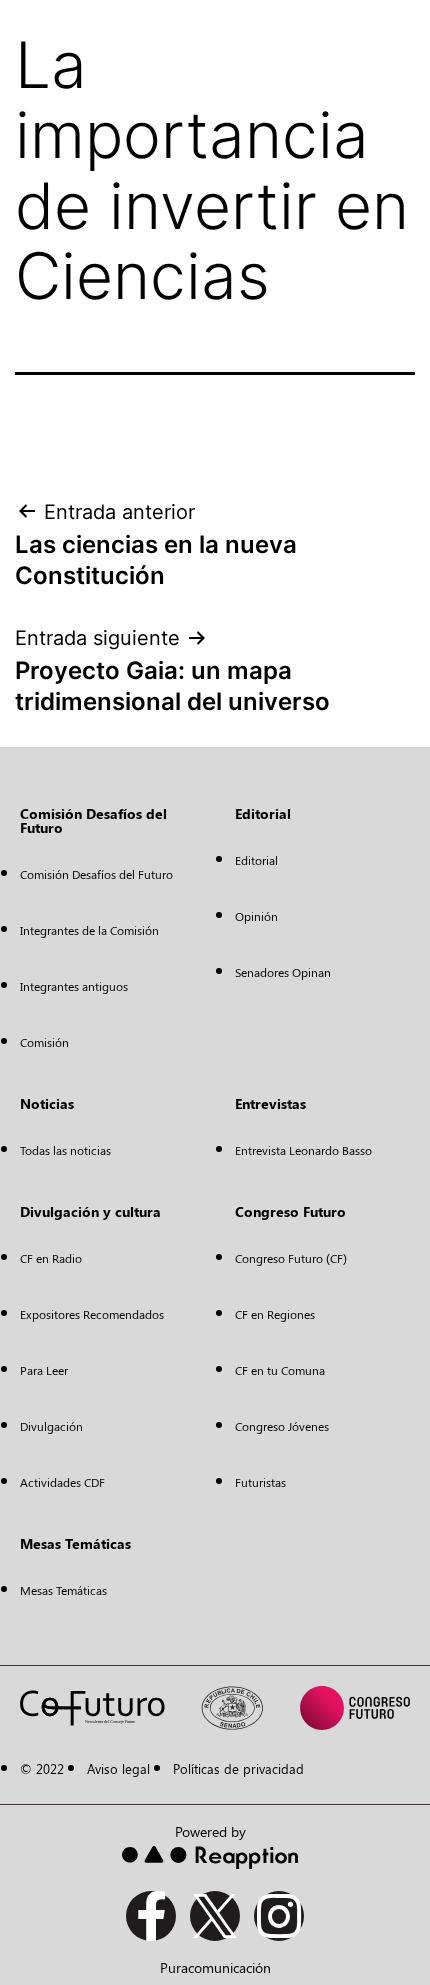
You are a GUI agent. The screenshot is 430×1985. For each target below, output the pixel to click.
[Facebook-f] (151, 1916)
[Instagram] (279, 1916)
